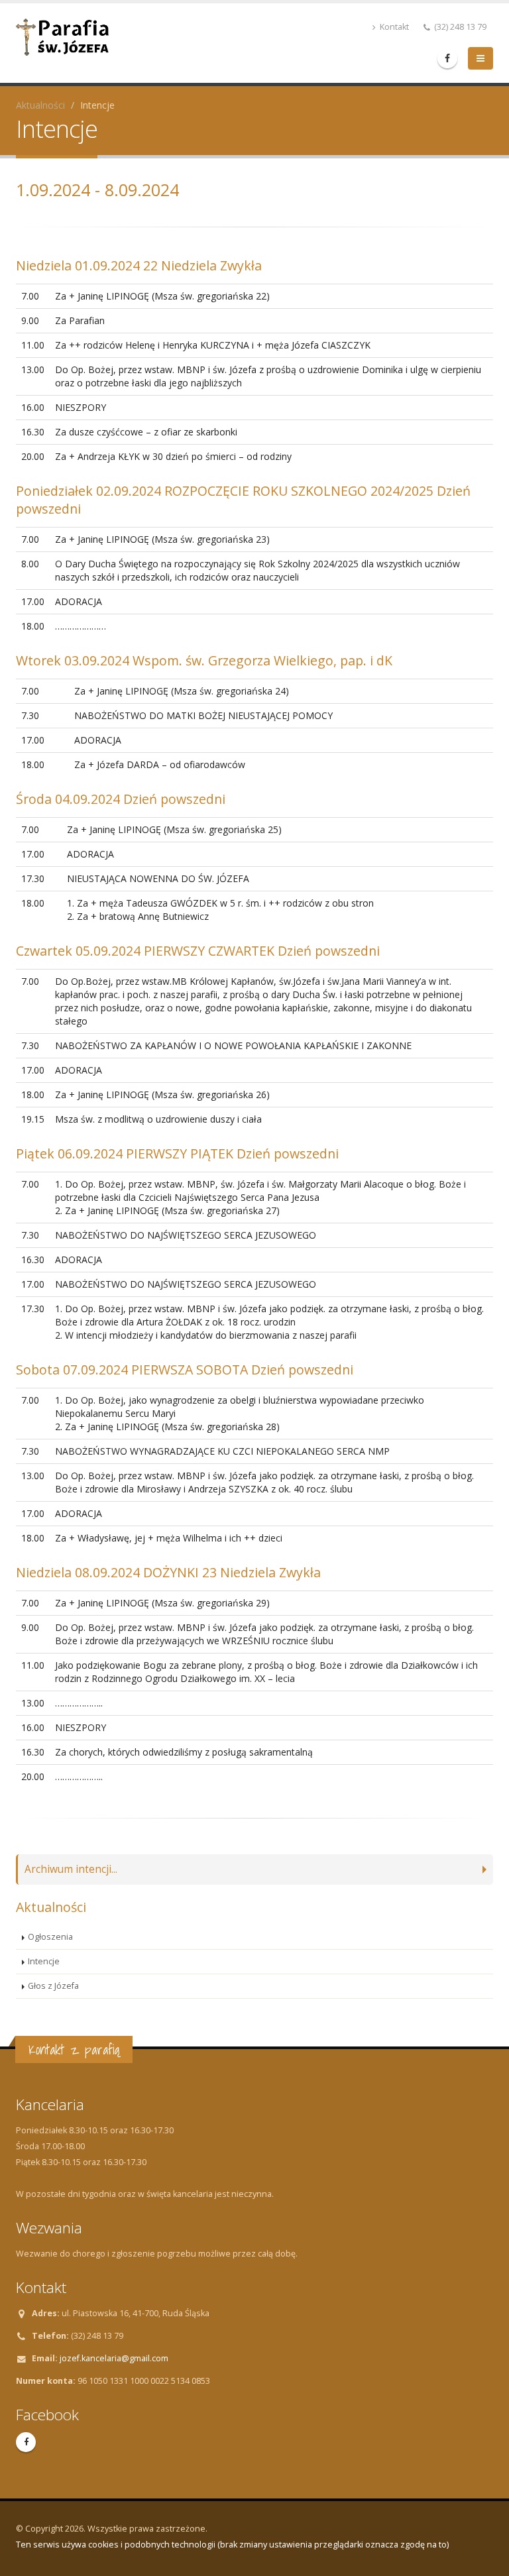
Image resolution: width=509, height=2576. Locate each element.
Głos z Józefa (53, 1986)
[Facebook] (447, 58)
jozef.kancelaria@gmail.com (114, 2358)
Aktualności (40, 105)
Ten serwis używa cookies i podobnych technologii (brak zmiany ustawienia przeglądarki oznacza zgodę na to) (232, 2545)
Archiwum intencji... (71, 1869)
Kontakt (393, 27)
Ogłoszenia (50, 1937)
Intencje (44, 1961)
